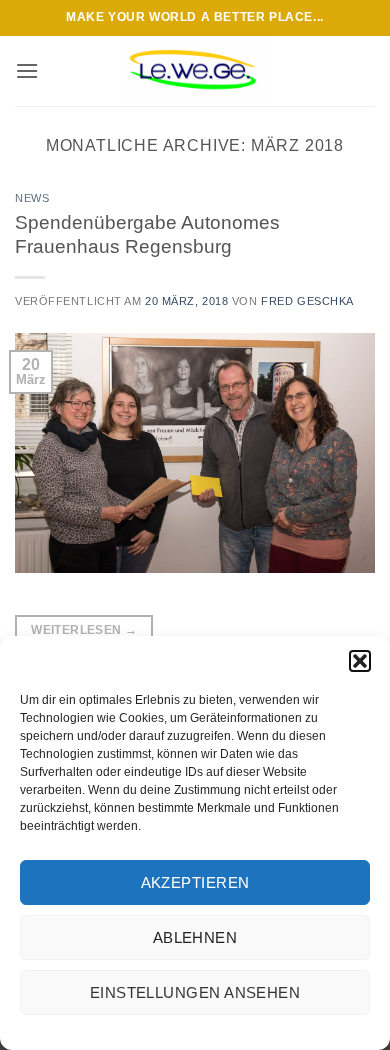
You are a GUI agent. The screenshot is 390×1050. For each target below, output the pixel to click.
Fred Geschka (307, 301)
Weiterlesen (84, 630)
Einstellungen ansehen (195, 992)
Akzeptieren (195, 882)
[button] (360, 661)
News (32, 198)
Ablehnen (195, 937)
